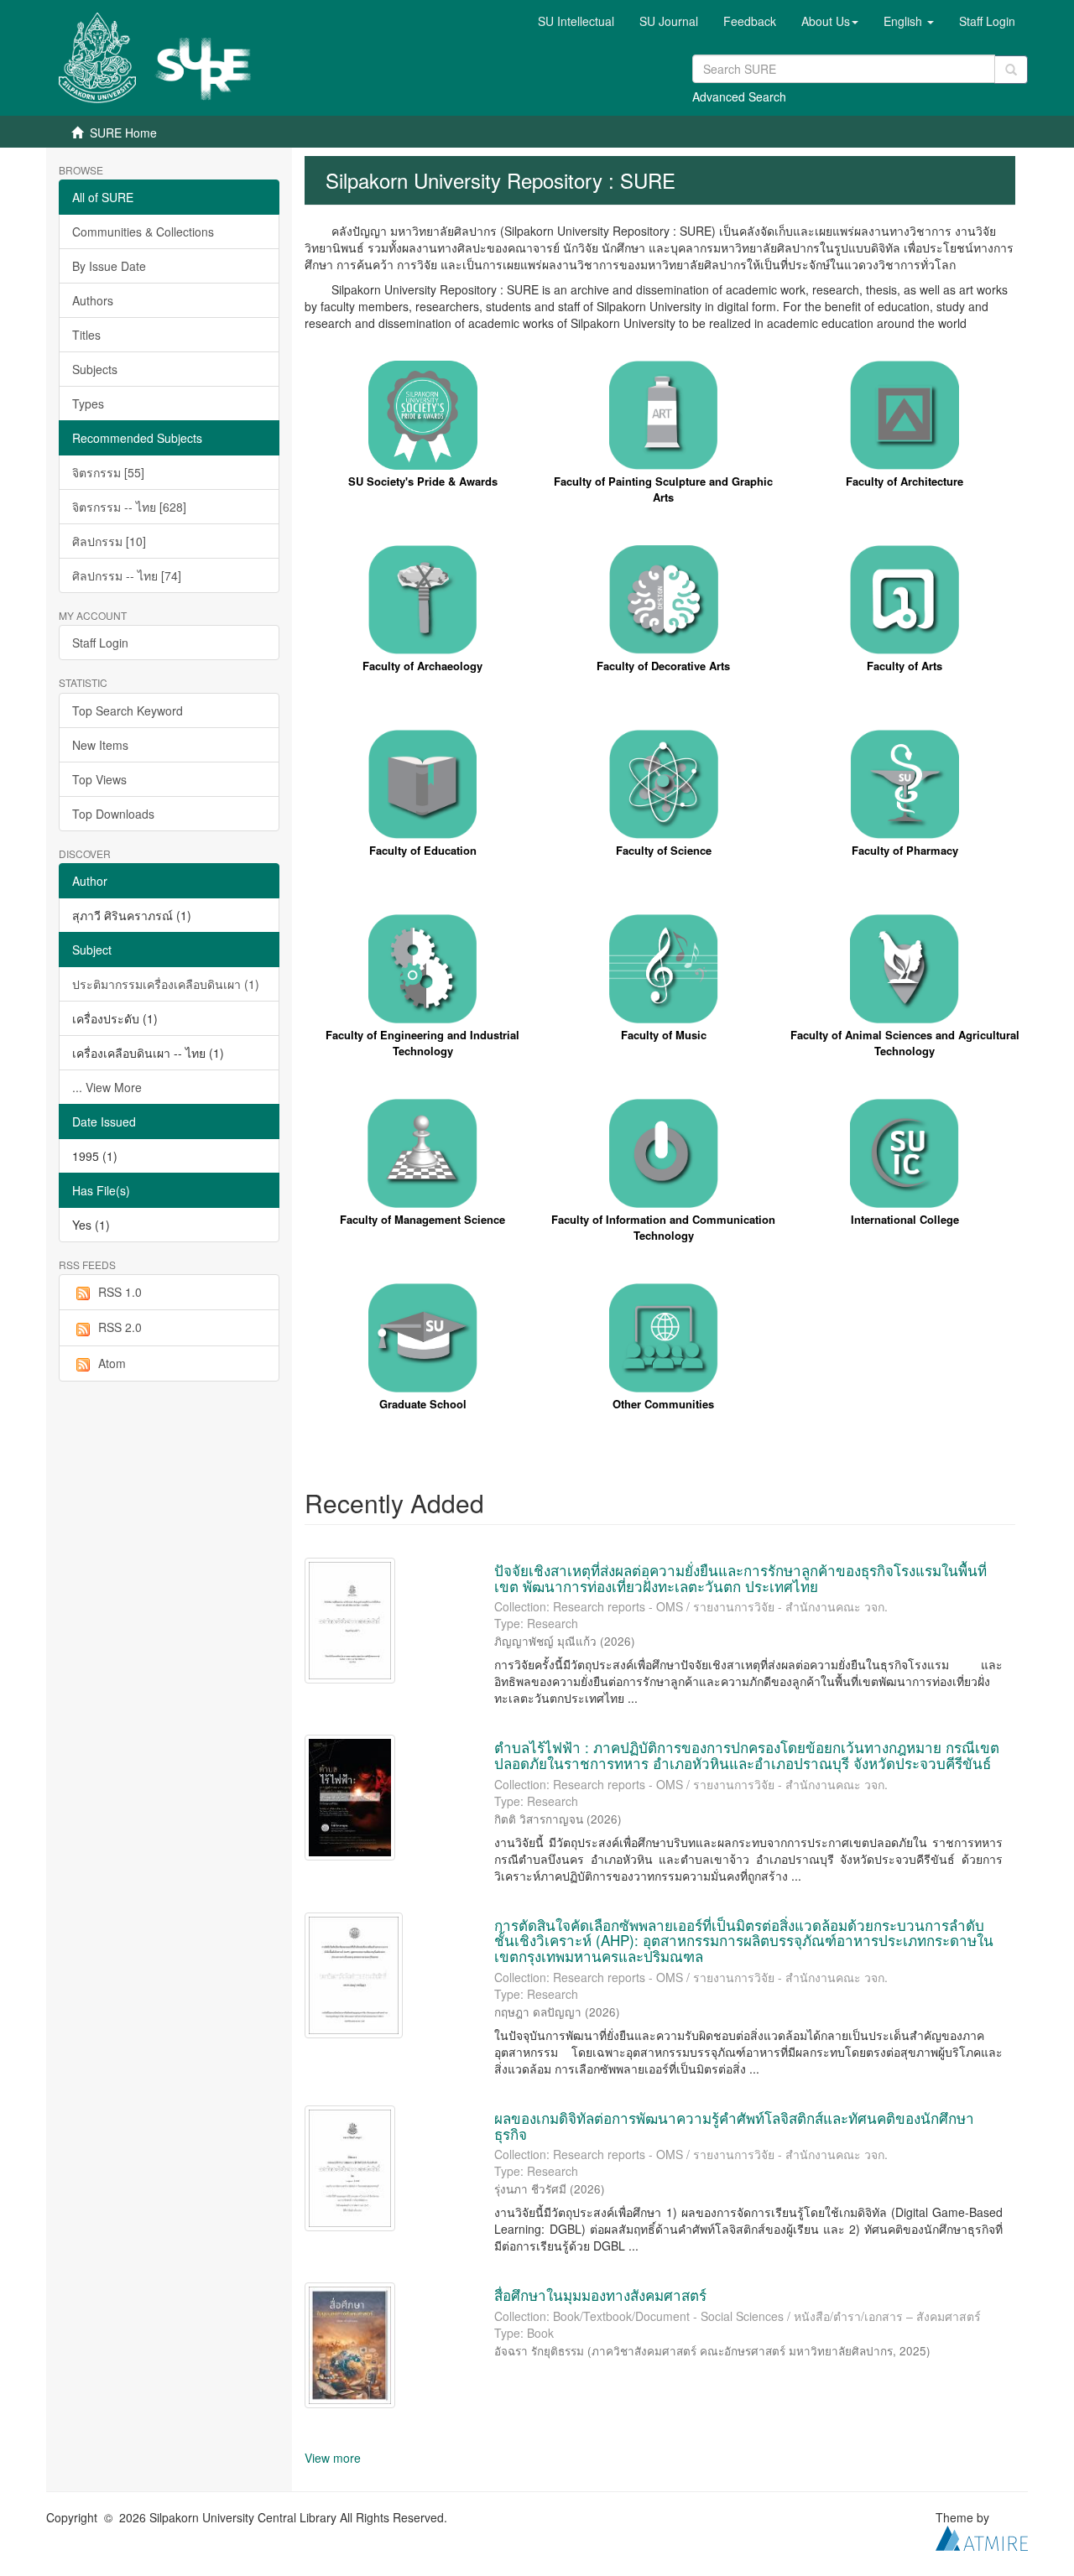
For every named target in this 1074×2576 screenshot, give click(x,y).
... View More (107, 1087)
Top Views (99, 779)
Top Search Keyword (128, 710)
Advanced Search (739, 96)
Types (88, 403)
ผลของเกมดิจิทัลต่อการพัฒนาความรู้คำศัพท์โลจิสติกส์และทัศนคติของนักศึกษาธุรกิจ (734, 2126)
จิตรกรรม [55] (108, 472)
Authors (93, 300)
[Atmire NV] (982, 2537)
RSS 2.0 (120, 1327)
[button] (830, 21)
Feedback (750, 21)
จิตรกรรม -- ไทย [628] (129, 507)
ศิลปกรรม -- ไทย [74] (127, 575)
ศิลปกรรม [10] (109, 541)
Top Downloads (113, 814)
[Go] (1011, 70)
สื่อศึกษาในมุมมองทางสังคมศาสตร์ (600, 2295)
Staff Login (100, 643)
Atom (112, 1363)
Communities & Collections (143, 232)
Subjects (95, 369)
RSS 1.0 (120, 1292)
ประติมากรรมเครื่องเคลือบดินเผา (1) (166, 984)
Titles (86, 335)
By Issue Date (109, 266)
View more (333, 2458)
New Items (100, 745)
